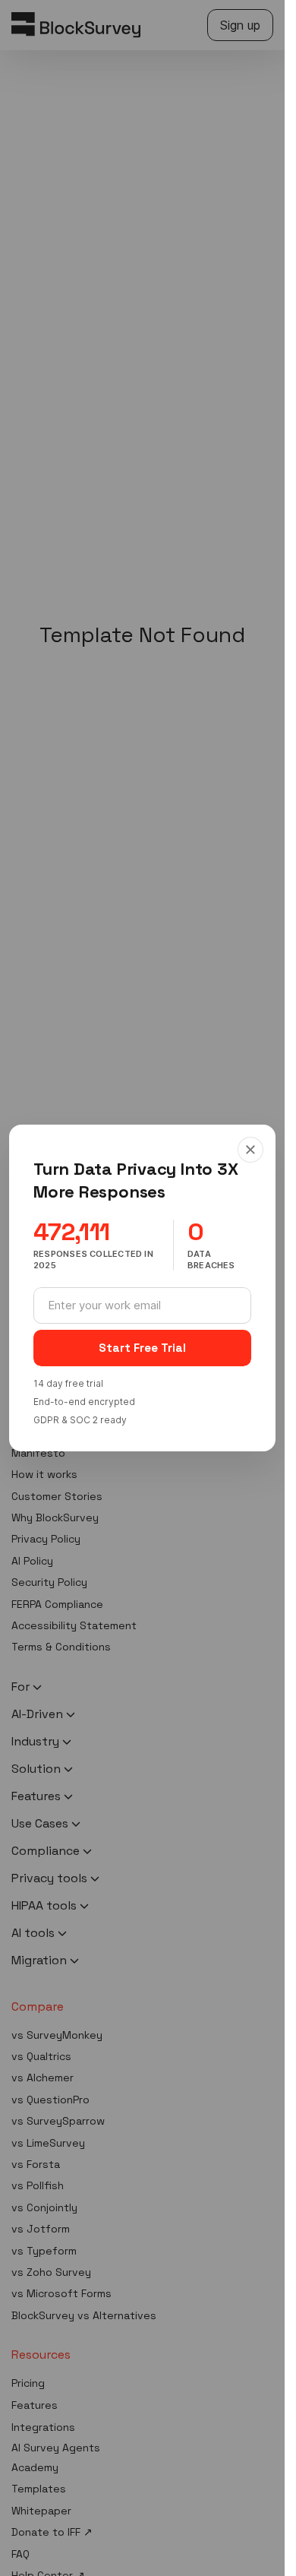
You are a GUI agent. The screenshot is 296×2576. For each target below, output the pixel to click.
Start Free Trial (142, 1348)
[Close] (250, 1150)
